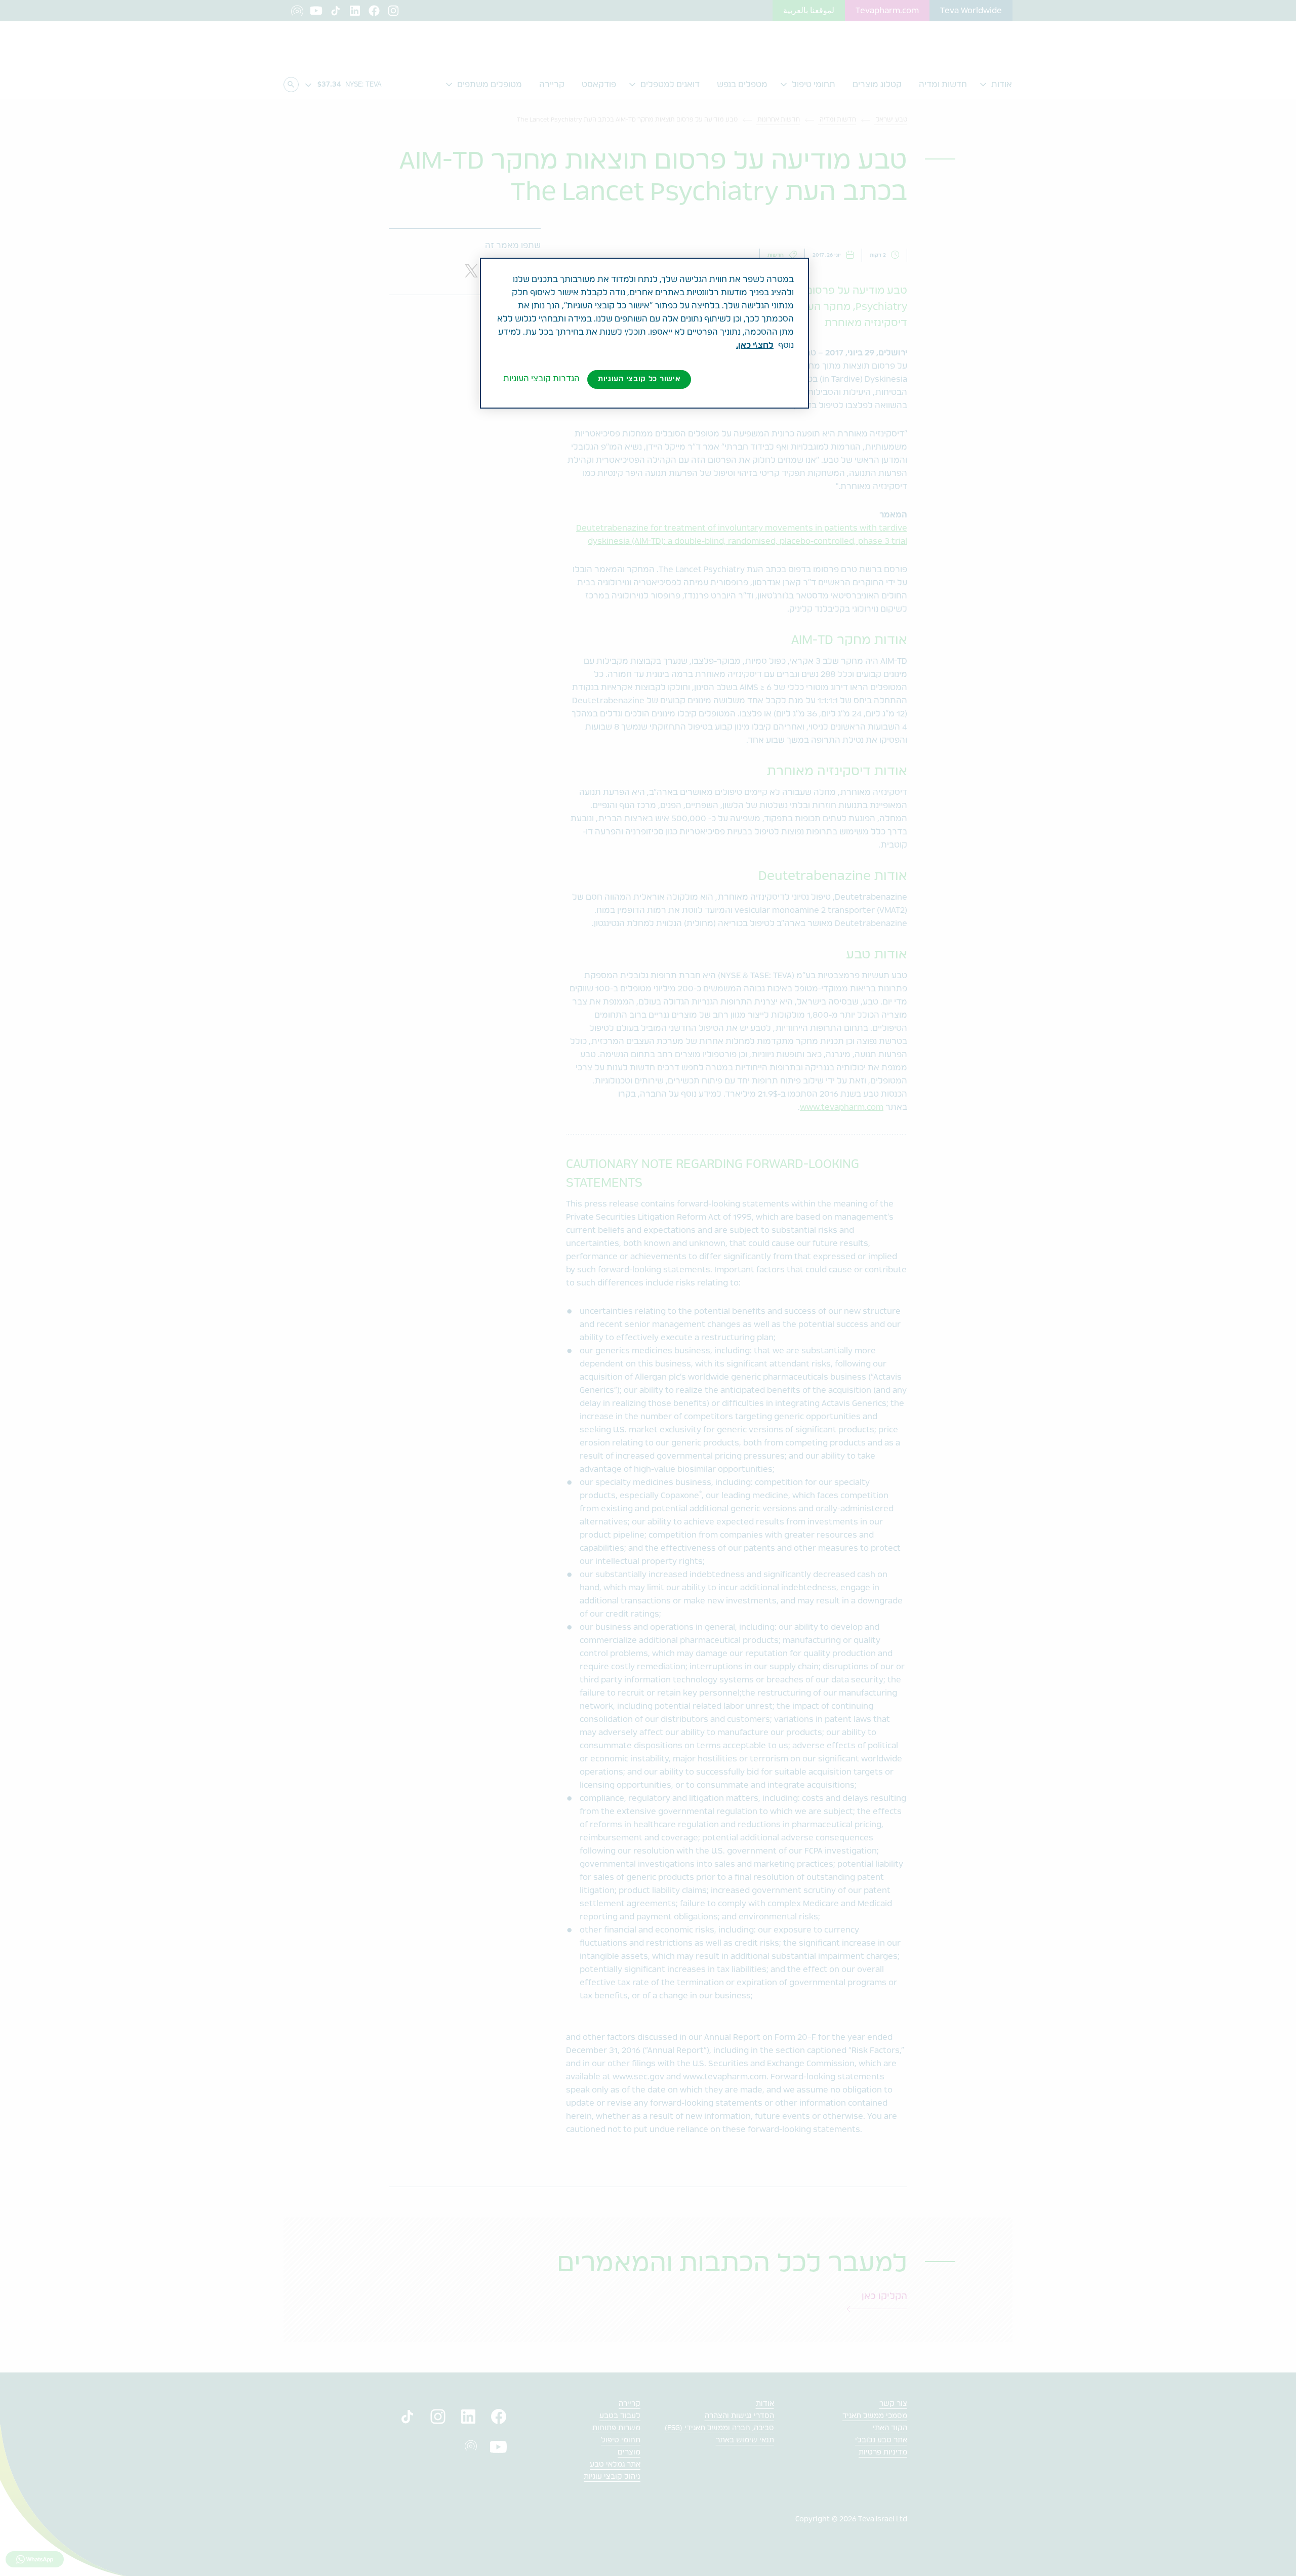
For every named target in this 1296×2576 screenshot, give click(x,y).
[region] (644, 333)
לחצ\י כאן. (755, 345)
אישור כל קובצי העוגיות (639, 379)
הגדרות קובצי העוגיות (541, 379)
